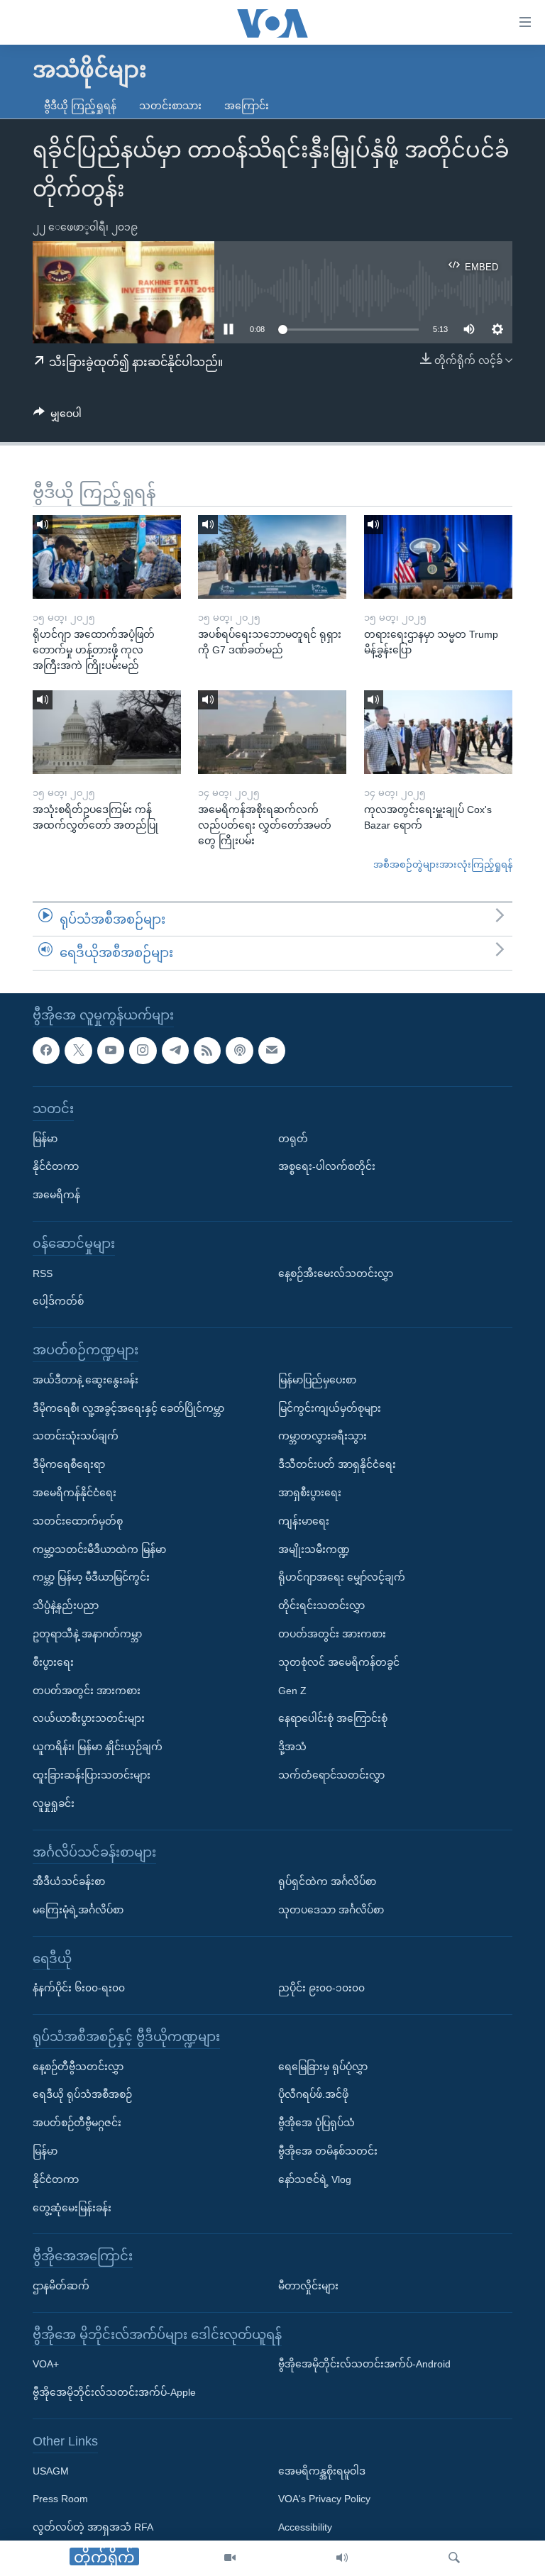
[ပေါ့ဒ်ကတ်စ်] (239, 1051)
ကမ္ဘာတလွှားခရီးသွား (323, 1436)
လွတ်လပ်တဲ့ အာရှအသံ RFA (93, 2527)
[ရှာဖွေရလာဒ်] (454, 2558)
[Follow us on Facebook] (46, 1051)
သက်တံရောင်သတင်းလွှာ (331, 1775)
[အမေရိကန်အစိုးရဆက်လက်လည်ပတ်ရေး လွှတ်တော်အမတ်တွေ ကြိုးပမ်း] (272, 732)
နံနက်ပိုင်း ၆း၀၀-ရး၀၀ (79, 1988)
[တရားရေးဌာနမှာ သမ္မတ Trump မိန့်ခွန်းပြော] (438, 557)
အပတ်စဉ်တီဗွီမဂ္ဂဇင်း (77, 2123)
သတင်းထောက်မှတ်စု (78, 1521)
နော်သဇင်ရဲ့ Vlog (315, 2179)
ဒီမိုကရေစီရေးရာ (69, 1464)
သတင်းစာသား (170, 106)
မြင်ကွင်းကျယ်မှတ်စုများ (330, 1408)
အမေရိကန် (56, 1195)
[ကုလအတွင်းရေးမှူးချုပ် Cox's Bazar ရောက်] (438, 732)
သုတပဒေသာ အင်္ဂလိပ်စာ (331, 1910)
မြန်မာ (45, 1139)
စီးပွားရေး (53, 1662)
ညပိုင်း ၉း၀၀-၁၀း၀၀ (321, 1988)
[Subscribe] (272, 1051)
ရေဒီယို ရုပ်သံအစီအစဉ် (82, 2094)
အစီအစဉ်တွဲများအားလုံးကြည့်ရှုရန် (443, 864)
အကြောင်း (247, 106)
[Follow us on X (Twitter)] (78, 1051)
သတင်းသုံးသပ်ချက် (76, 1436)
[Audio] (342, 2558)
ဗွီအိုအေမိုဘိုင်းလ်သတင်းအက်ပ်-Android (364, 2364)
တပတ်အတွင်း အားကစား (87, 1691)
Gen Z (292, 1691)
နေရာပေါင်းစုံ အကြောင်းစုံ (333, 1718)
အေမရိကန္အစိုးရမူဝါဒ (322, 2471)
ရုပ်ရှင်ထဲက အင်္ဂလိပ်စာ (327, 1881)
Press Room (60, 2499)
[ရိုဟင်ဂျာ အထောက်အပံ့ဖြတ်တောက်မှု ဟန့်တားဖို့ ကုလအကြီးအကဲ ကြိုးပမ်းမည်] (107, 557)
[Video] (230, 2558)
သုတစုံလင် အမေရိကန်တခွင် (339, 1662)
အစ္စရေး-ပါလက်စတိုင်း (327, 1166)
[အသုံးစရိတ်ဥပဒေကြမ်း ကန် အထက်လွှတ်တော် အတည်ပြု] (107, 732)
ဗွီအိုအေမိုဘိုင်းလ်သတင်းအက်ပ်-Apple (114, 2392)
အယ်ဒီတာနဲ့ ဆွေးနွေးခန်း (86, 1380)
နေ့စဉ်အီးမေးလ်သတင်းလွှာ (336, 1273)
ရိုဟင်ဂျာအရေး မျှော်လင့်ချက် (342, 1577)
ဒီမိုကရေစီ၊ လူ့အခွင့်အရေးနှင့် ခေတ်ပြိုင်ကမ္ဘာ (128, 1408)
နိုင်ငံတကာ (56, 1166)
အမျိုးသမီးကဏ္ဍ (314, 1549)
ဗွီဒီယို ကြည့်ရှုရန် (80, 106)
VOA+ (46, 2364)
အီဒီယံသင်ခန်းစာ (69, 1881)
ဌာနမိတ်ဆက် (61, 2286)
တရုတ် (293, 1139)
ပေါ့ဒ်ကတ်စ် (58, 1301)
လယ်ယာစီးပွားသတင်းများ (89, 1718)
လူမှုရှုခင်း (54, 1803)
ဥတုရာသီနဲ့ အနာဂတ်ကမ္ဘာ (87, 1634)
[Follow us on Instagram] (143, 1051)
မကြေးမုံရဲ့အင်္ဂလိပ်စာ (78, 1910)
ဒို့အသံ (292, 1747)
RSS (43, 1273)
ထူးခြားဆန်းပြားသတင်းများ (92, 1775)
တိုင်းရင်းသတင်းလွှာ (321, 1605)
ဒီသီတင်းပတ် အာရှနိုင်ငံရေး (337, 1464)
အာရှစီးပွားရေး (310, 1493)
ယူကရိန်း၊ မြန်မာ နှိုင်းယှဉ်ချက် (98, 1747)
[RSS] (207, 1051)
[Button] (57, 416)
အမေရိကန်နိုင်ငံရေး (75, 1493)
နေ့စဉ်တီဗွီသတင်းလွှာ (78, 2067)
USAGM (51, 2471)
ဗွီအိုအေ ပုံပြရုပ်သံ (316, 2123)
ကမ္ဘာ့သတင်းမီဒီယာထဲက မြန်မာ (99, 1549)
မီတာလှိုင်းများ (308, 2286)
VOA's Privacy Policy (324, 2499)
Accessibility (305, 2527)
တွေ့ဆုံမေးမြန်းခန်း (72, 2208)
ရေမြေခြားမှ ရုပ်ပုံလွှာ (323, 2067)
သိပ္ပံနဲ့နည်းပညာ (66, 1605)
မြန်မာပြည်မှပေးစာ (317, 1380)
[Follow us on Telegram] (175, 1051)
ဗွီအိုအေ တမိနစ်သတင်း (328, 2151)
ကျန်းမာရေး (304, 1521)
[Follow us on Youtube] (111, 1051)
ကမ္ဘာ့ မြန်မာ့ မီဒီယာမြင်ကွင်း (91, 1577)
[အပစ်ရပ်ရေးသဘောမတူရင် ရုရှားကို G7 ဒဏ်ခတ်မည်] (272, 557)
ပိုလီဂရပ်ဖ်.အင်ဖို (313, 2094)
